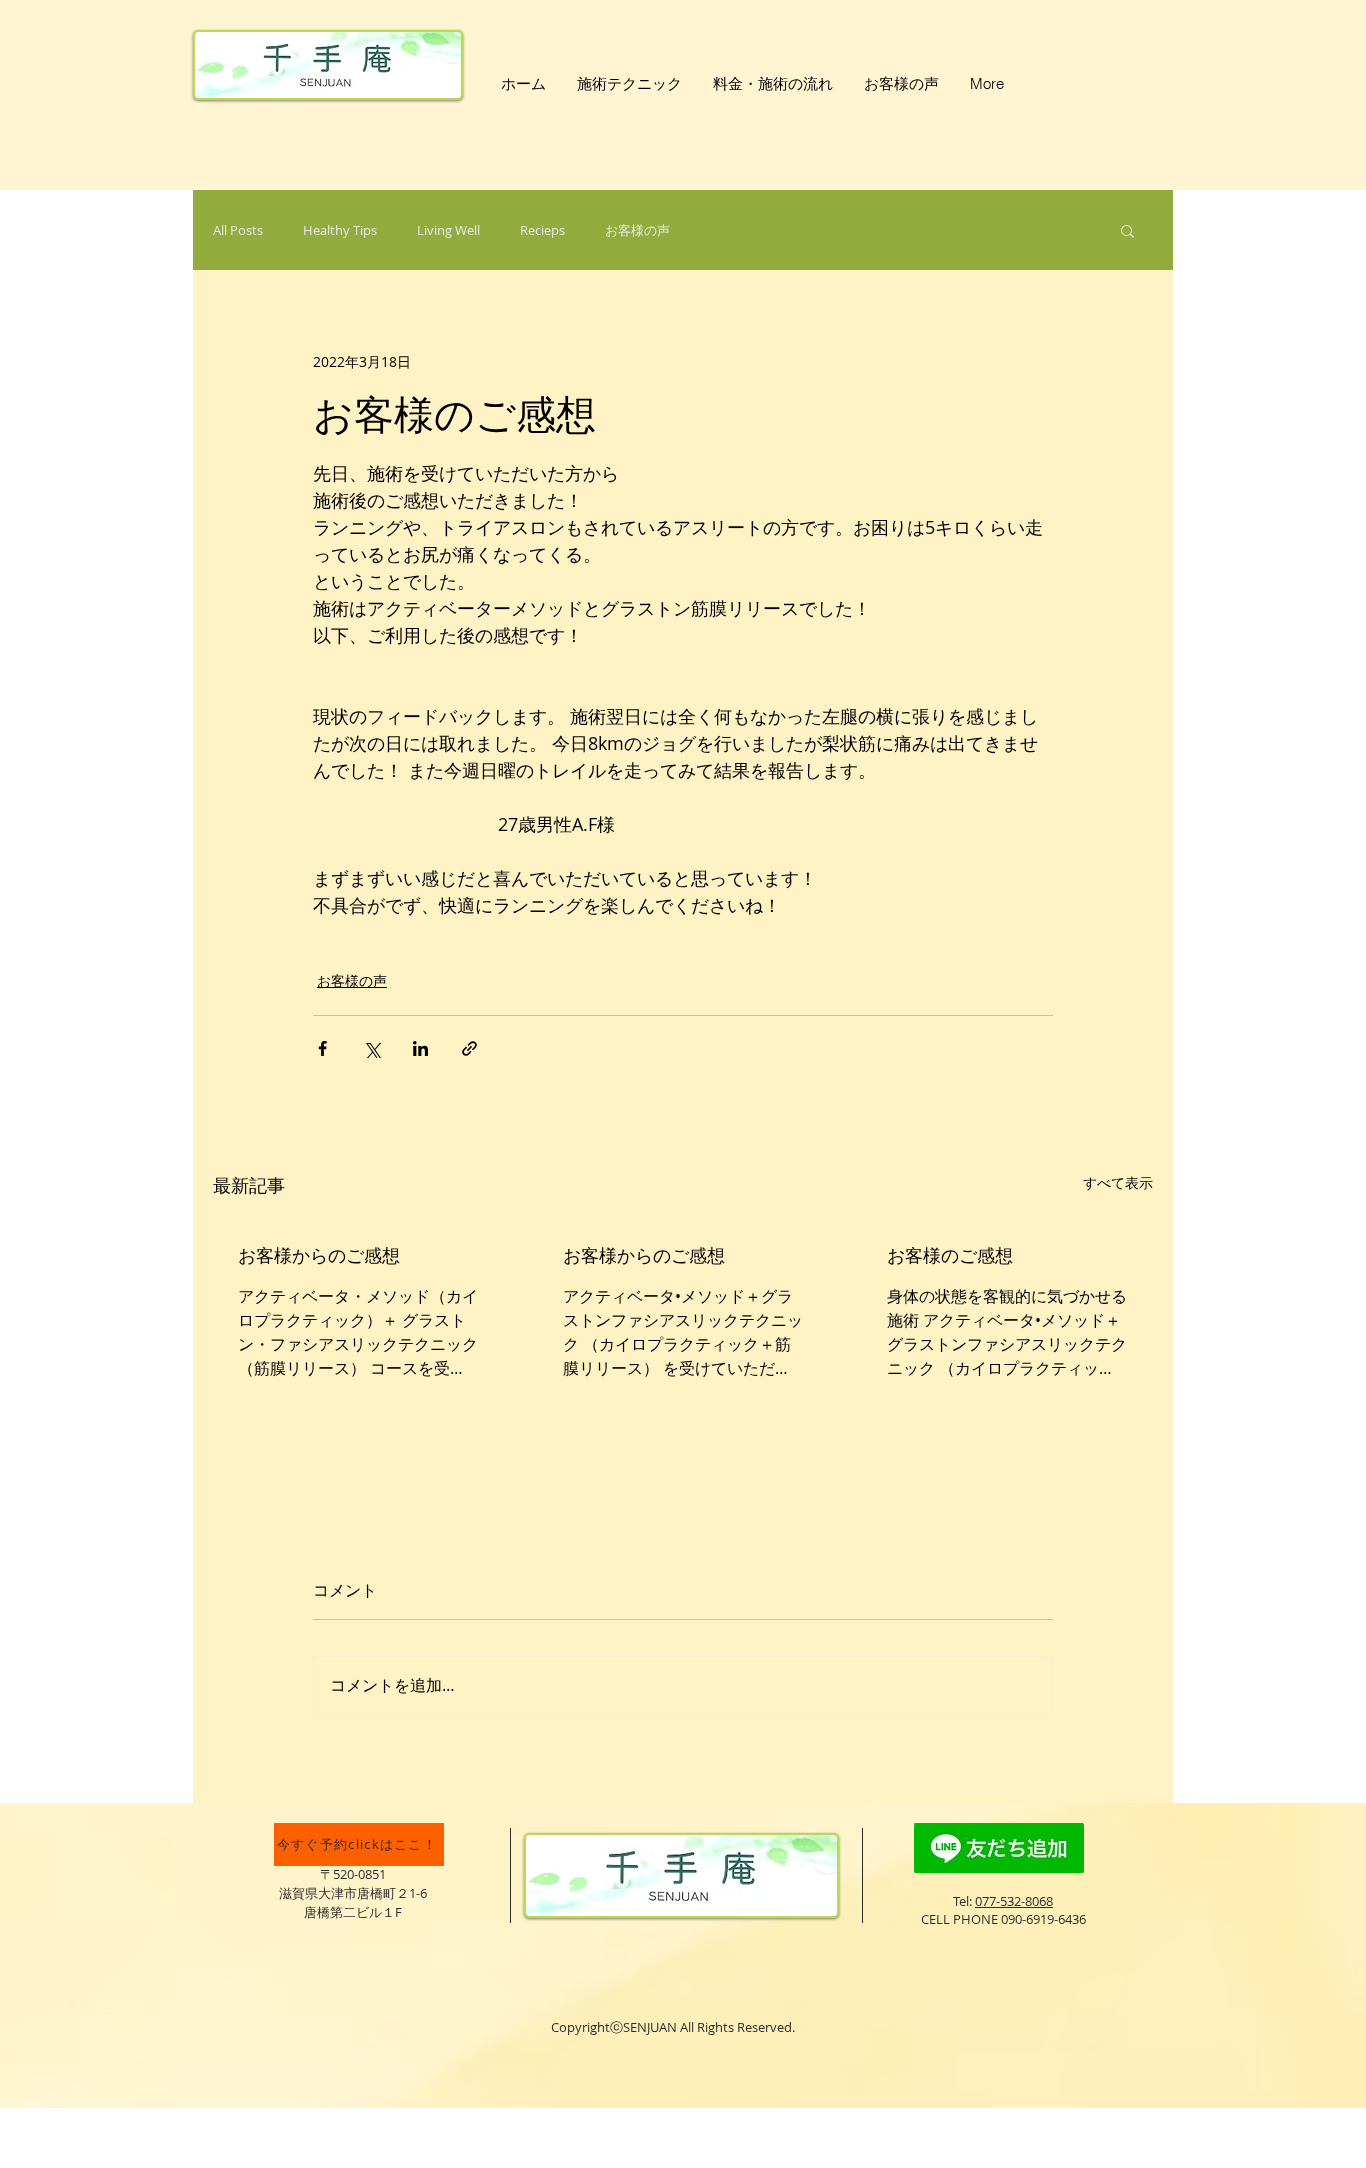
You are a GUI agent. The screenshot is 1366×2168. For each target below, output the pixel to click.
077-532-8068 (1014, 1901)
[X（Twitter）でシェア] (371, 1048)
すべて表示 (1118, 1182)
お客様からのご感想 (319, 1255)
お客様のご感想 (950, 1255)
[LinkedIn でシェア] (420, 1048)
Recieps (542, 230)
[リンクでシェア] (469, 1048)
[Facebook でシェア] (322, 1048)
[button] (1127, 230)
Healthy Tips (340, 230)
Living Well (448, 230)
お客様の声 (637, 230)
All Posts (238, 230)
